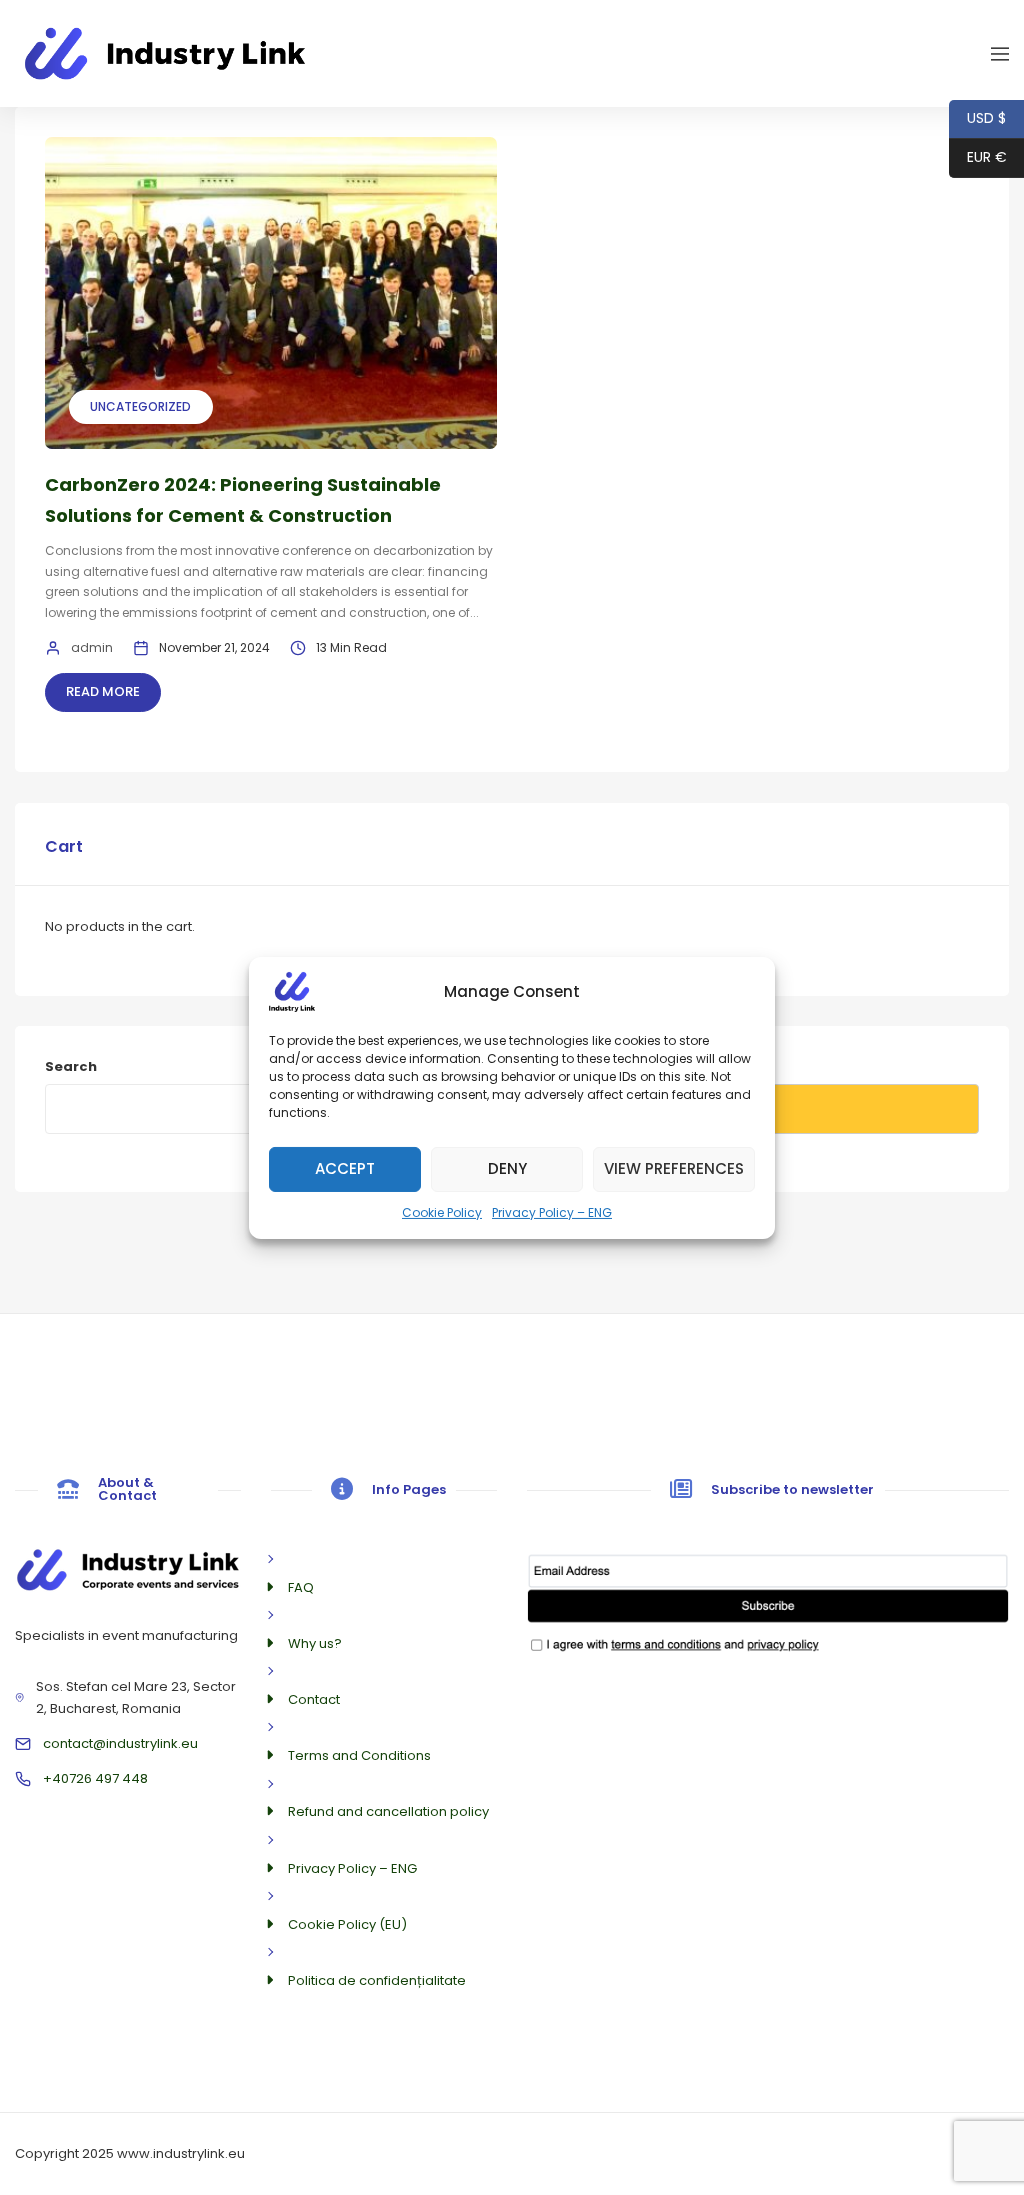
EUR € (978, 157)
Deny (507, 1168)
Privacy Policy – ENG (552, 1211)
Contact (314, 1699)
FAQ (301, 1587)
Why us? (315, 1643)
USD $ (977, 118)
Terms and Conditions (359, 1755)
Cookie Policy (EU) (347, 1924)
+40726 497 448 (95, 1778)
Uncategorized (140, 406)
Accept (345, 1168)
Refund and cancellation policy (388, 1811)
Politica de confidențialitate (377, 1980)
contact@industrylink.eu (120, 1743)
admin (92, 647)
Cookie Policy (442, 1211)
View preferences (674, 1168)
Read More (103, 691)
